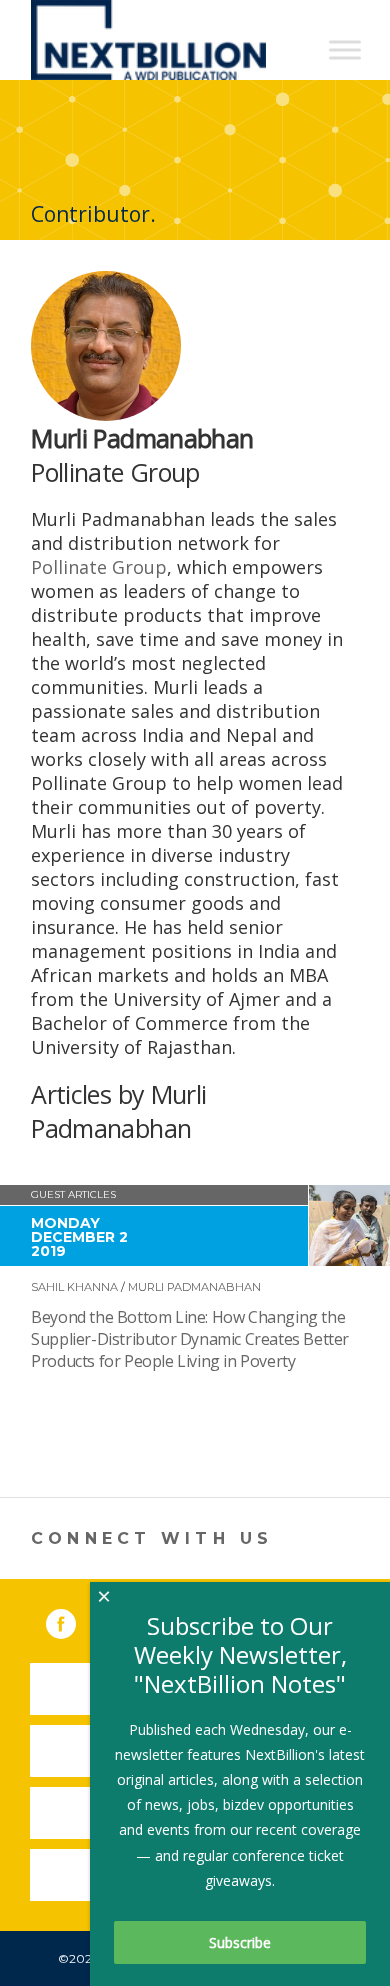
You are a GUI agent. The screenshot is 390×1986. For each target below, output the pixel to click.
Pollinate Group (99, 567)
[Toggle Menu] (345, 49)
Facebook (75, 1620)
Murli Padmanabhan (194, 1287)
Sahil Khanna (74, 1287)
